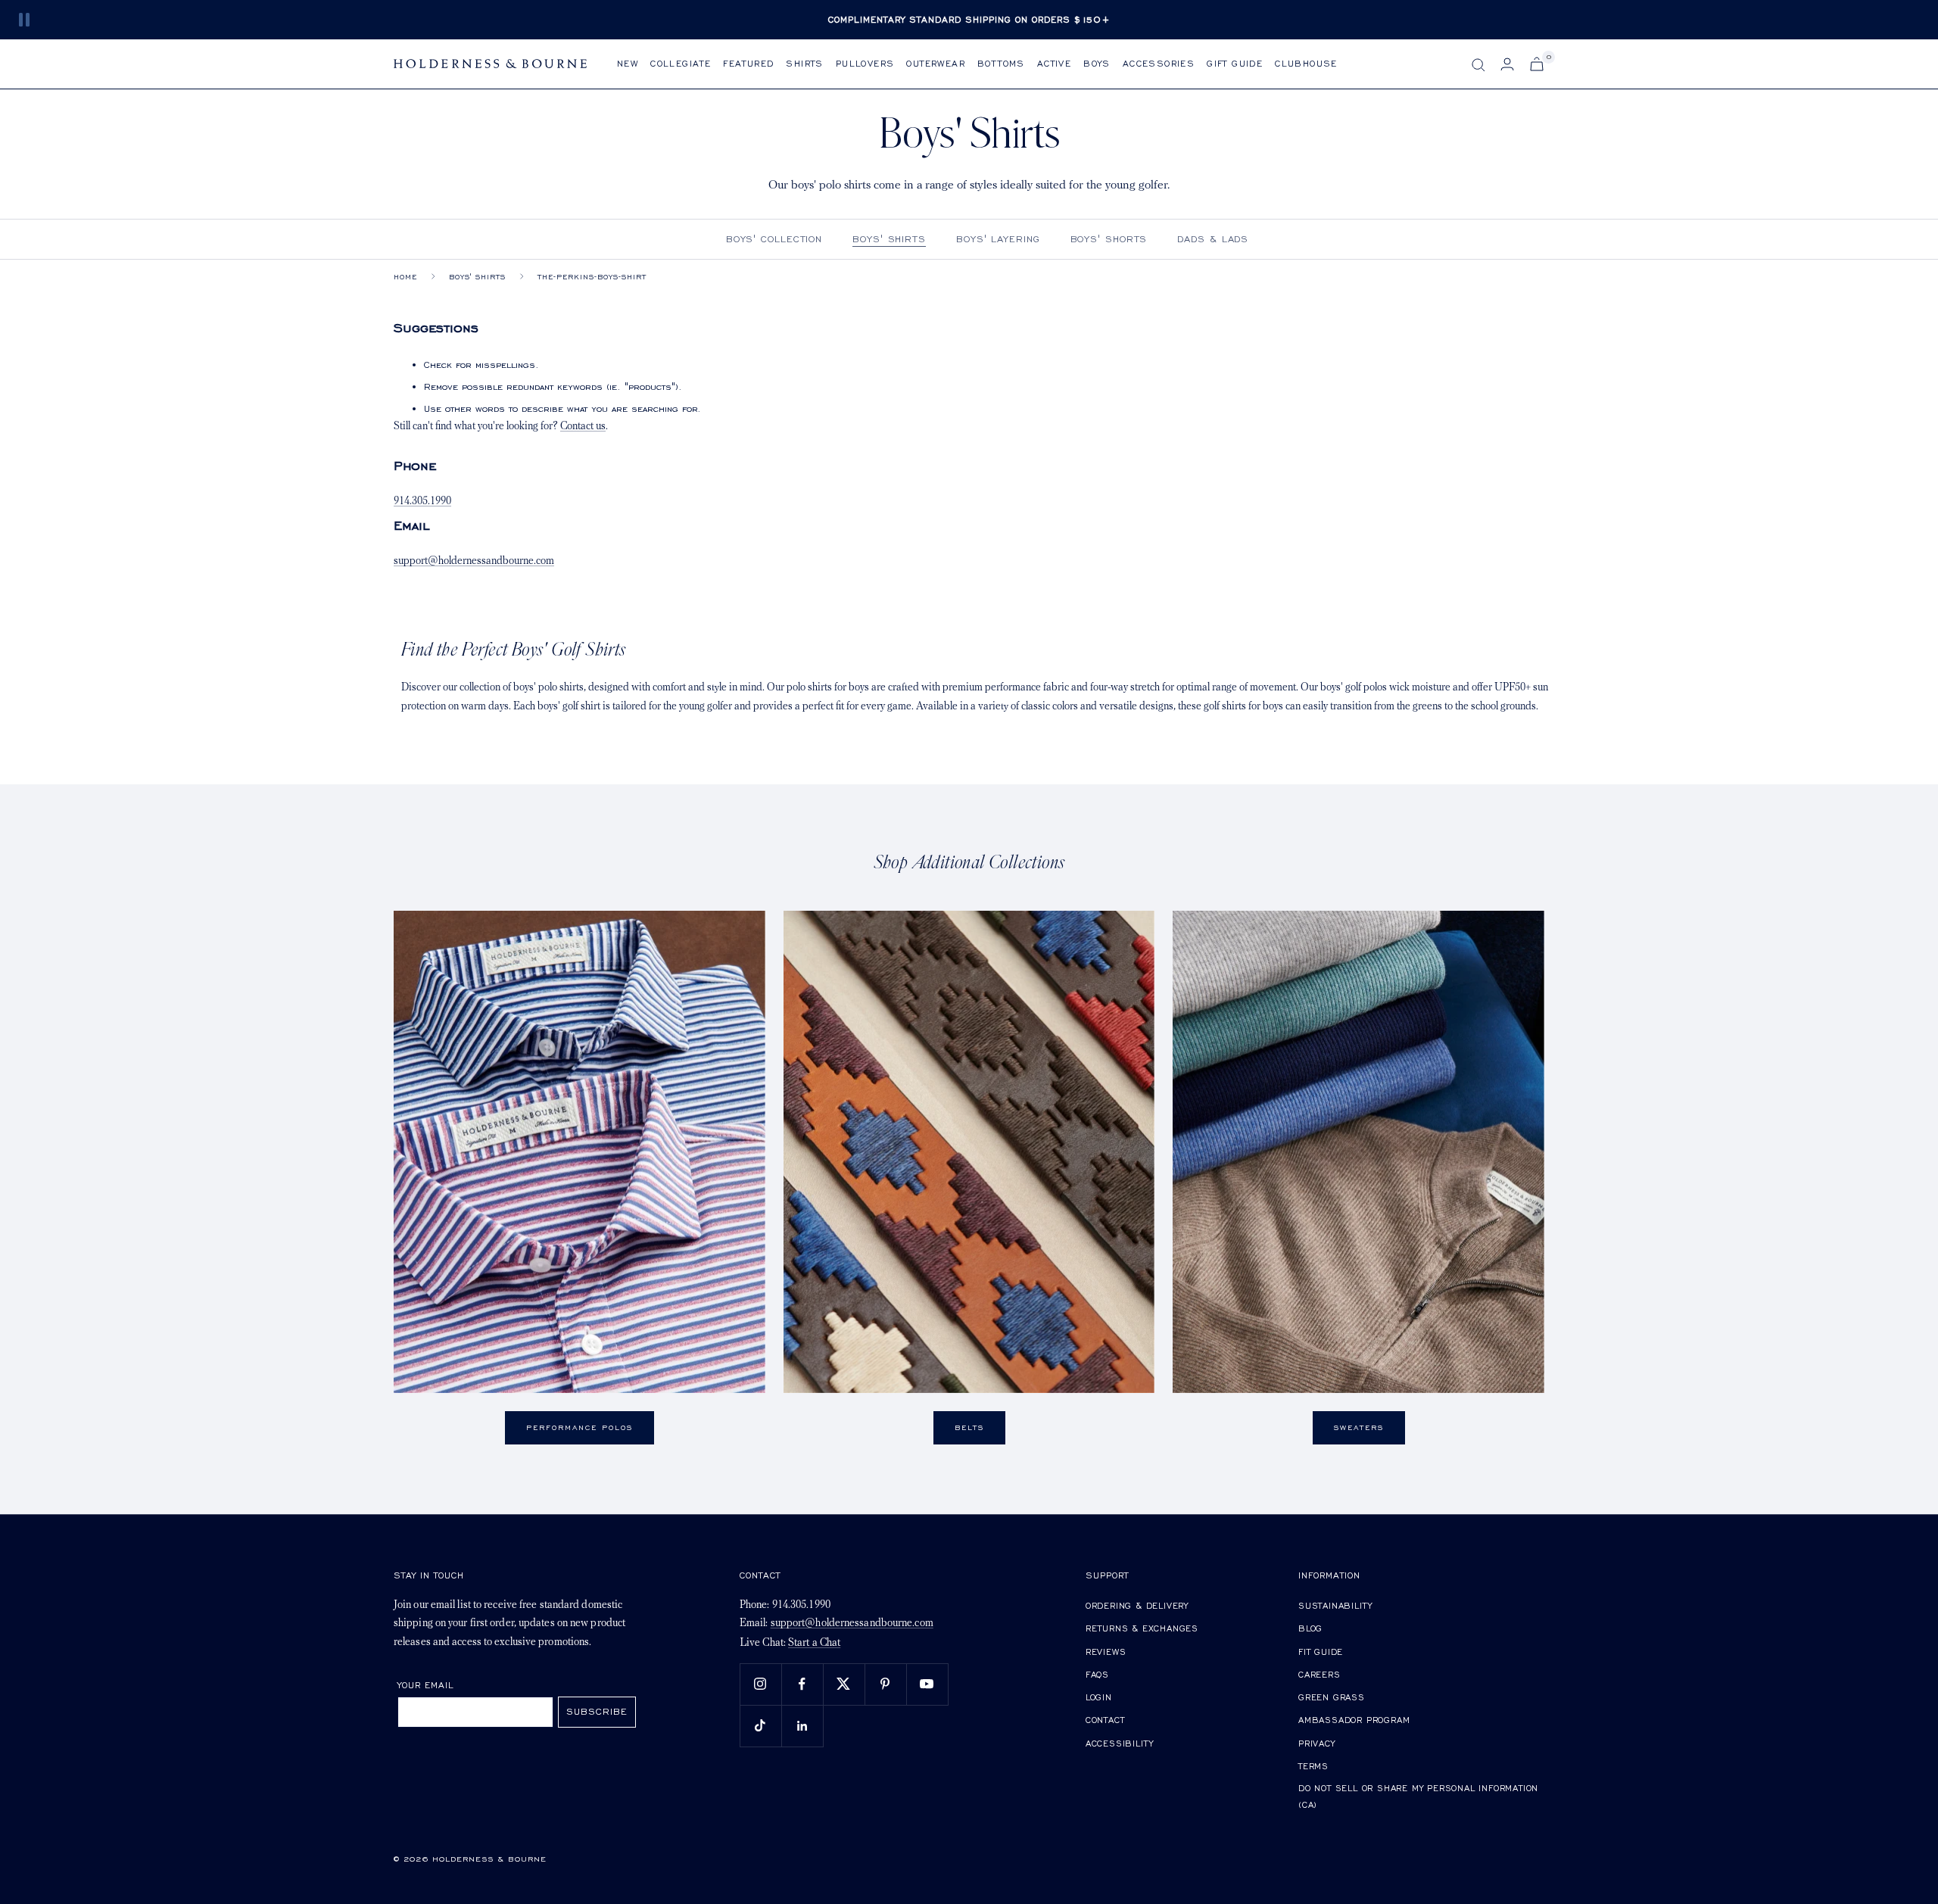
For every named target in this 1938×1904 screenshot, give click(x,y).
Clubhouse (1306, 63)
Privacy (1317, 1743)
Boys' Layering (998, 239)
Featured (748, 63)
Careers (1320, 1674)
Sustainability (1335, 1605)
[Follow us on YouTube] (927, 1684)
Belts (969, 1427)
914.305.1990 (422, 502)
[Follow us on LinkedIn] (802, 1726)
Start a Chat (814, 1643)
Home (405, 277)
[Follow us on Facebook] (802, 1684)
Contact (1105, 1720)
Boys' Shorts (1109, 239)
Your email (426, 1685)
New (628, 63)
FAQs (1097, 1674)
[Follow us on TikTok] (760, 1726)
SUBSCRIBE (597, 1711)
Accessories (1159, 63)
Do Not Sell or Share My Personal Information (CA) (1418, 1796)
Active (1054, 63)
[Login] (1507, 64)
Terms (1313, 1766)
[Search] (1478, 65)
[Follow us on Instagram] (760, 1684)
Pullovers (865, 63)
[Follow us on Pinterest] (885, 1684)
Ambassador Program (1354, 1720)
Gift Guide (1235, 63)
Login (1099, 1697)
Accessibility (1120, 1743)
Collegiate (681, 63)
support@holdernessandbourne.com (474, 561)
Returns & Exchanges (1142, 1628)
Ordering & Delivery (1137, 1605)
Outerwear (936, 63)
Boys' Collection (774, 239)
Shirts (804, 63)
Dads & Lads (1213, 239)
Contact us (583, 427)
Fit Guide (1321, 1652)
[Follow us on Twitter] (844, 1684)
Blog (1310, 1628)
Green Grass (1332, 1697)
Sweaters (1359, 1427)
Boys (1097, 63)
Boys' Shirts (889, 239)
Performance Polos (580, 1427)
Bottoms (1001, 63)
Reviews (1106, 1652)
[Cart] (1537, 64)
